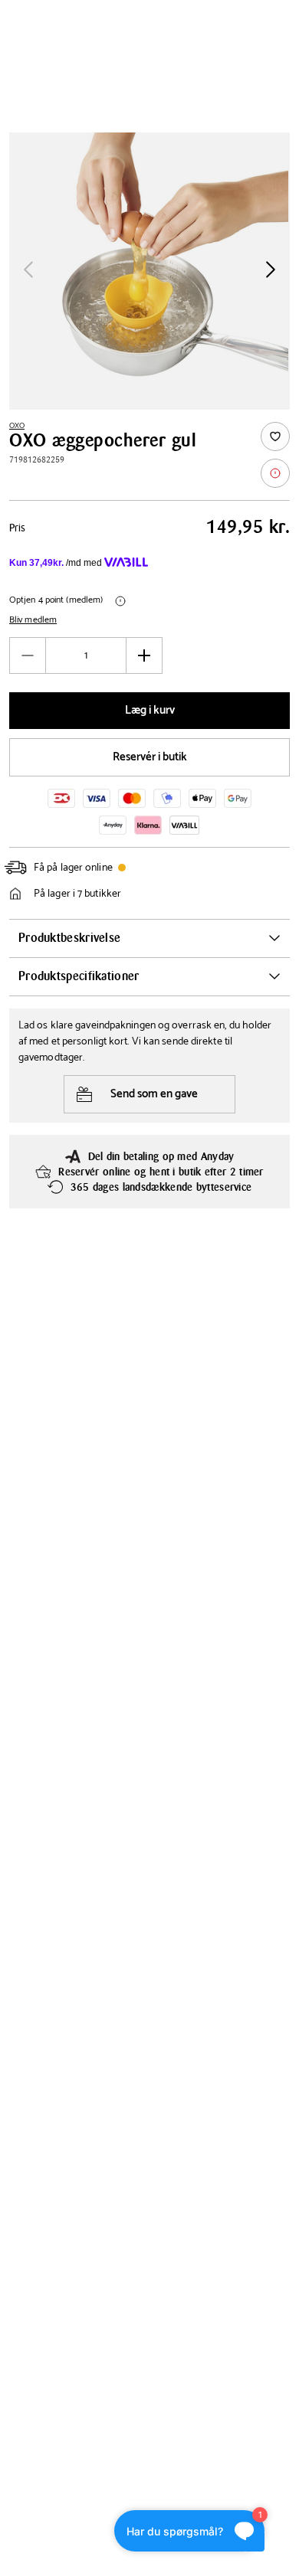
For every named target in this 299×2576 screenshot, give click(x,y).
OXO (17, 426)
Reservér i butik (150, 757)
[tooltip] (275, 473)
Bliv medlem (33, 620)
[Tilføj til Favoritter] (275, 436)
